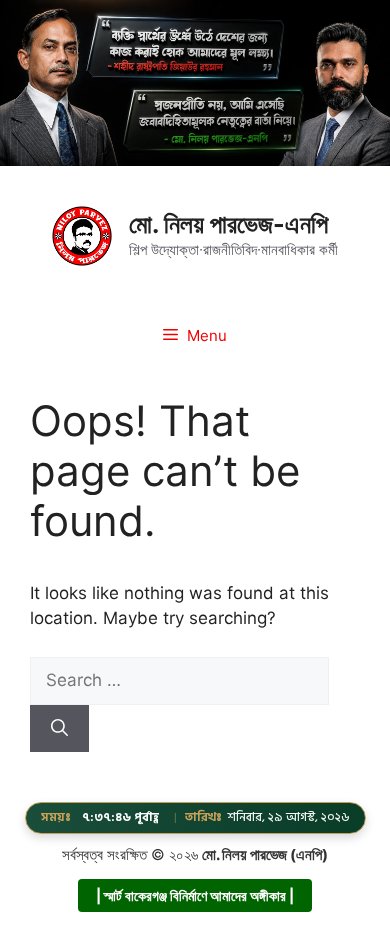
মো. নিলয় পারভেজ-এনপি (228, 224)
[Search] (59, 729)
